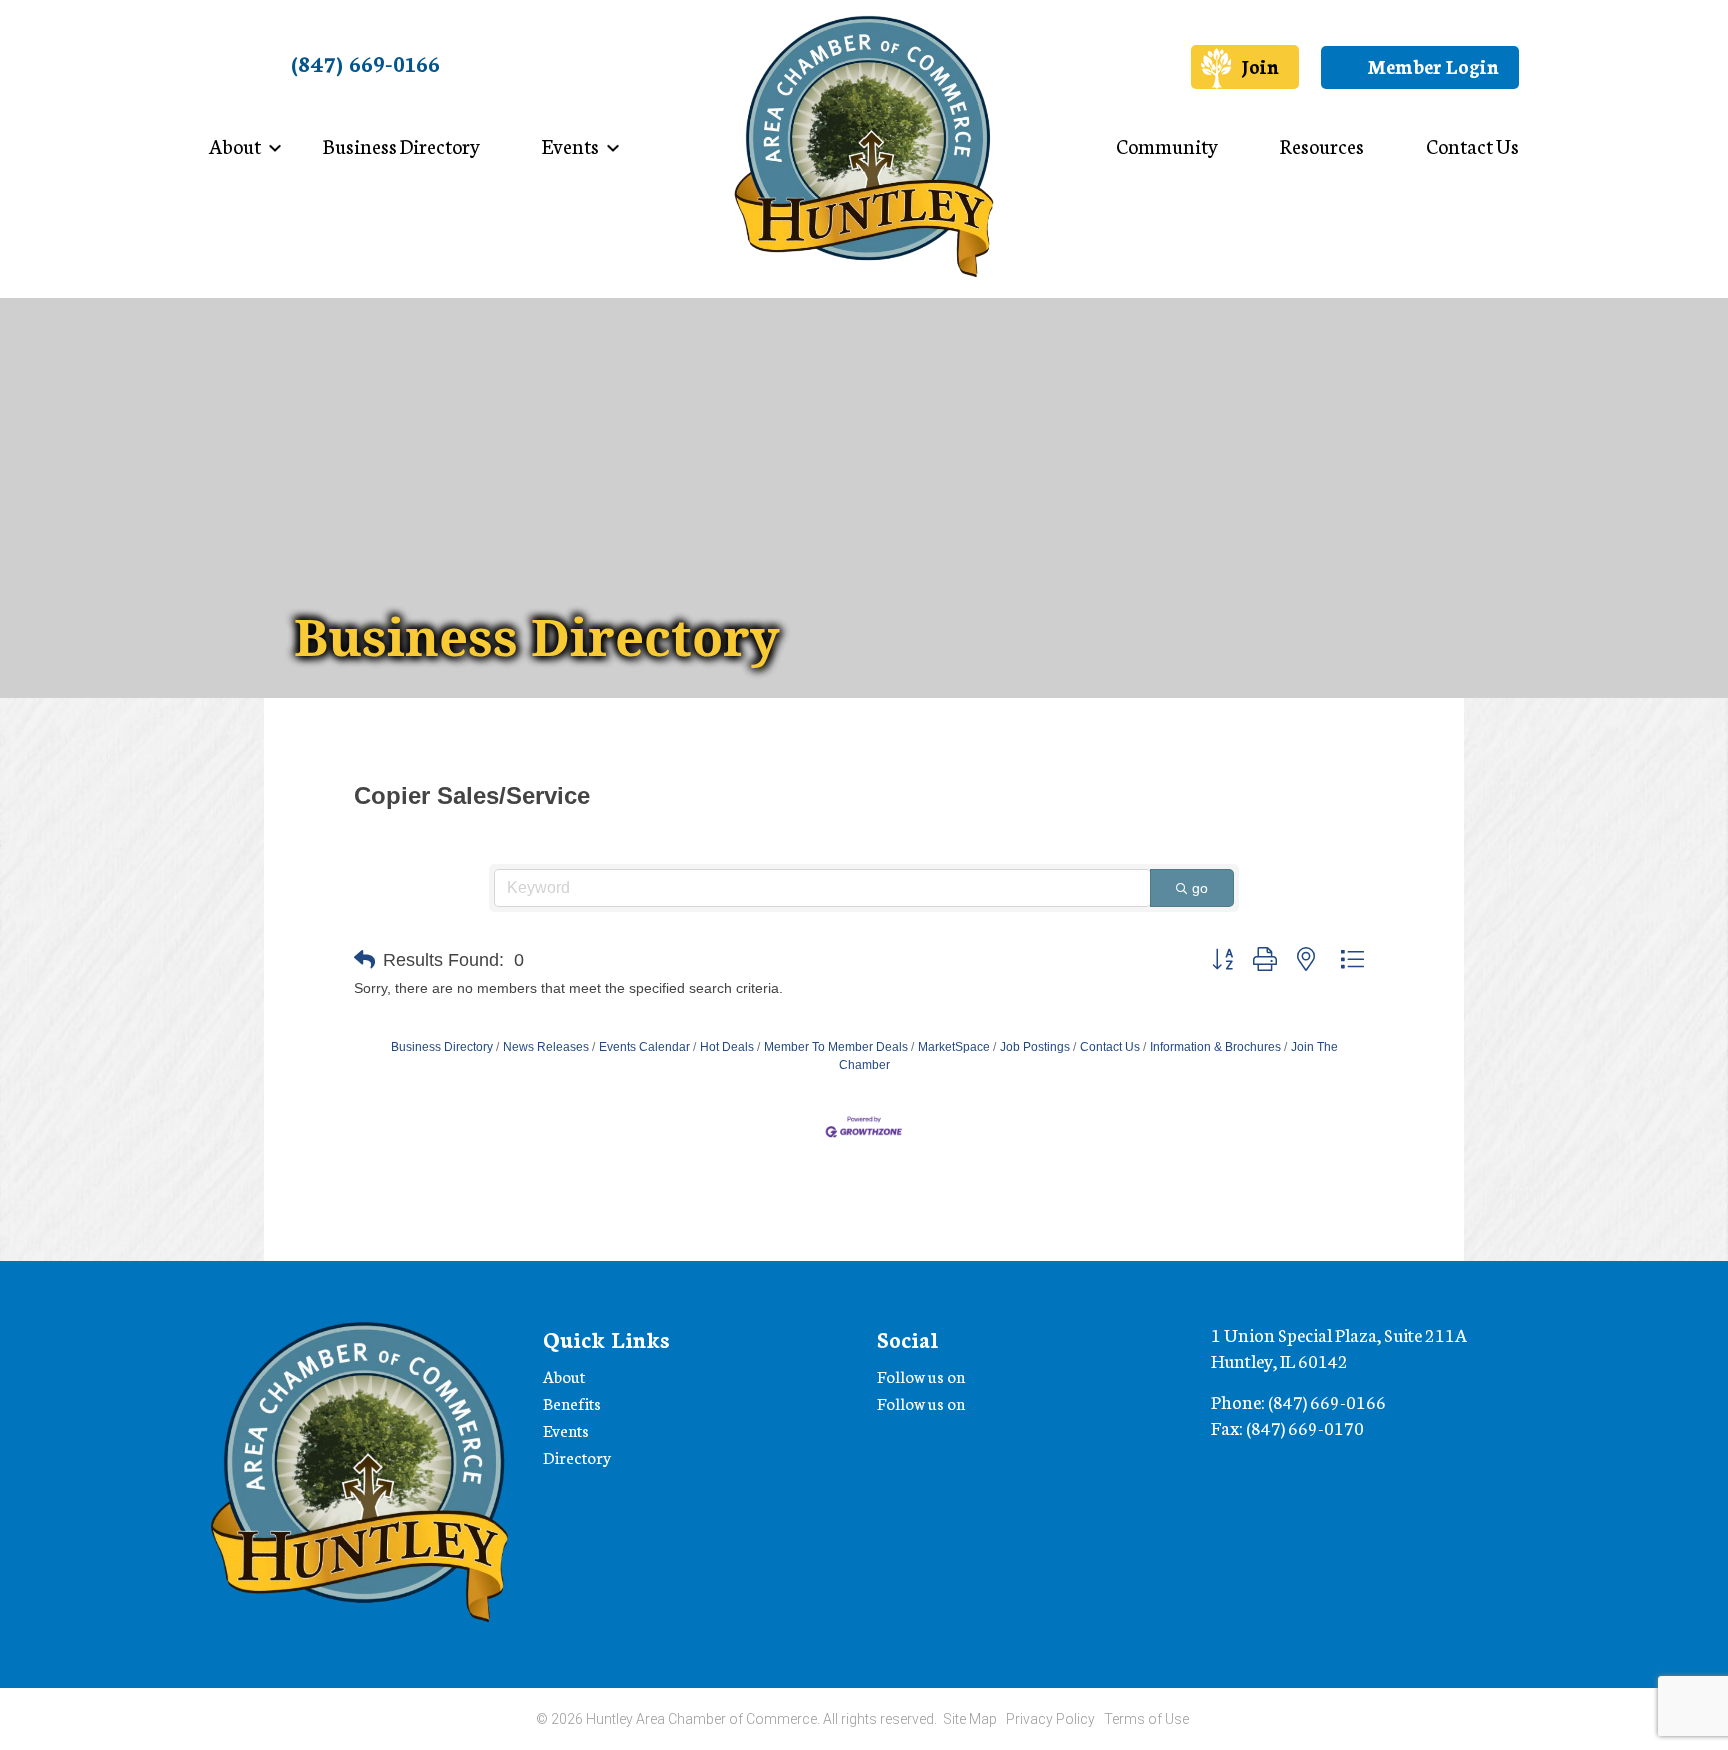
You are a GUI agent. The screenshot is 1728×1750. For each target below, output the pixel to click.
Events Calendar (644, 1047)
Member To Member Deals (836, 1047)
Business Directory (401, 145)
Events (570, 145)
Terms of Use (1146, 1719)
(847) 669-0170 (1305, 1427)
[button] (364, 960)
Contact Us (1472, 145)
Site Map (970, 1719)
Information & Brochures (1215, 1047)
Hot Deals (727, 1047)
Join (1260, 65)
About (235, 145)
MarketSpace (954, 1047)
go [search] (1200, 888)
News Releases (546, 1047)
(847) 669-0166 (365, 62)
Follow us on (922, 1375)
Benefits (572, 1402)
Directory (577, 1456)
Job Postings (1035, 1047)
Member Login (1430, 65)
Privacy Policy (1050, 1719)
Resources (1322, 145)
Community (1167, 145)
